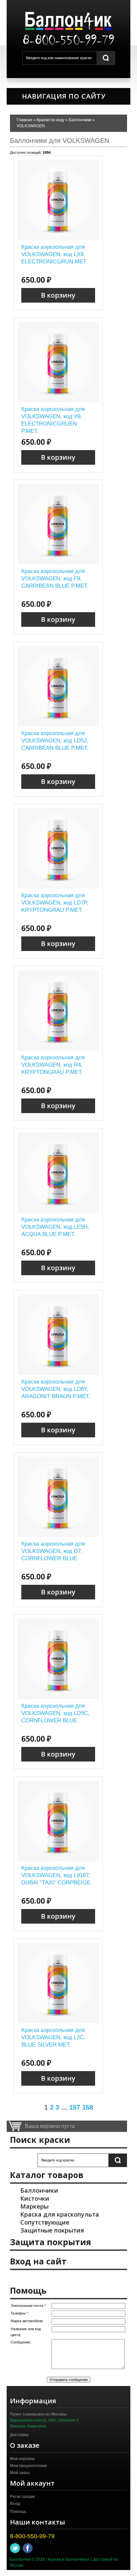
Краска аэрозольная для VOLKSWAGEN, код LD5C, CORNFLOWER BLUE (55, 1713)
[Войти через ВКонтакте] (52, 2278)
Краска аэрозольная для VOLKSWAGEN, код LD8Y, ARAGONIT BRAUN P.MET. (56, 1389)
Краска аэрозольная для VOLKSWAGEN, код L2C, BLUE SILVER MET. (53, 2037)
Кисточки (35, 2198)
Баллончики (39, 2190)
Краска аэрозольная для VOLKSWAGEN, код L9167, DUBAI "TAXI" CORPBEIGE (56, 1875)
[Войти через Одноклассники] (97, 2278)
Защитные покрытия (52, 2230)
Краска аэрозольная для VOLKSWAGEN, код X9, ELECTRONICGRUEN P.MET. (53, 420)
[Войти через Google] (85, 2278)
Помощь (18, 2512)
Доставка (19, 2435)
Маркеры (34, 2206)
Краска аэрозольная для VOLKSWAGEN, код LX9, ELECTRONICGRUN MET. (54, 254)
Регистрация (22, 2497)
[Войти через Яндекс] (74, 2278)
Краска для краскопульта (60, 2214)
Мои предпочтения (28, 2466)
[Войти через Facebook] (63, 2278)
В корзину (58, 295)
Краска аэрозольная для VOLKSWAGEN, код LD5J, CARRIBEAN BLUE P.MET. (55, 741)
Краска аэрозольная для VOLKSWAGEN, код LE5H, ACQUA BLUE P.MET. (55, 1227)
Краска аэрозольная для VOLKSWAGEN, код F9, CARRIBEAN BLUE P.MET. (55, 578)
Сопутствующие (45, 2222)
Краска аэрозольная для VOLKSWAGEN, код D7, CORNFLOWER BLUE (53, 1551)
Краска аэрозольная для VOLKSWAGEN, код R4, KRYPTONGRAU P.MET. (53, 1065)
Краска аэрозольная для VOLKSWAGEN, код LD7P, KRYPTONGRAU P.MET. (55, 903)
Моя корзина (22, 2459)
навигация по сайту (63, 96)
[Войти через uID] (40, 2278)
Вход (15, 2504)
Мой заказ (20, 2473)
